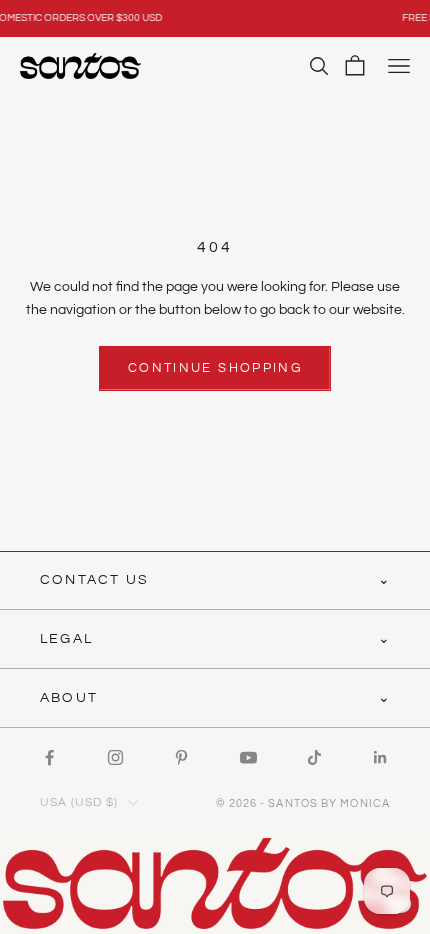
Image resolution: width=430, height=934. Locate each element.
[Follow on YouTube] (248, 757)
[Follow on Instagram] (115, 757)
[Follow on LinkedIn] (380, 757)
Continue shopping (215, 368)
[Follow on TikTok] (314, 757)
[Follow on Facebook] (49, 757)
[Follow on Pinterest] (181, 757)
